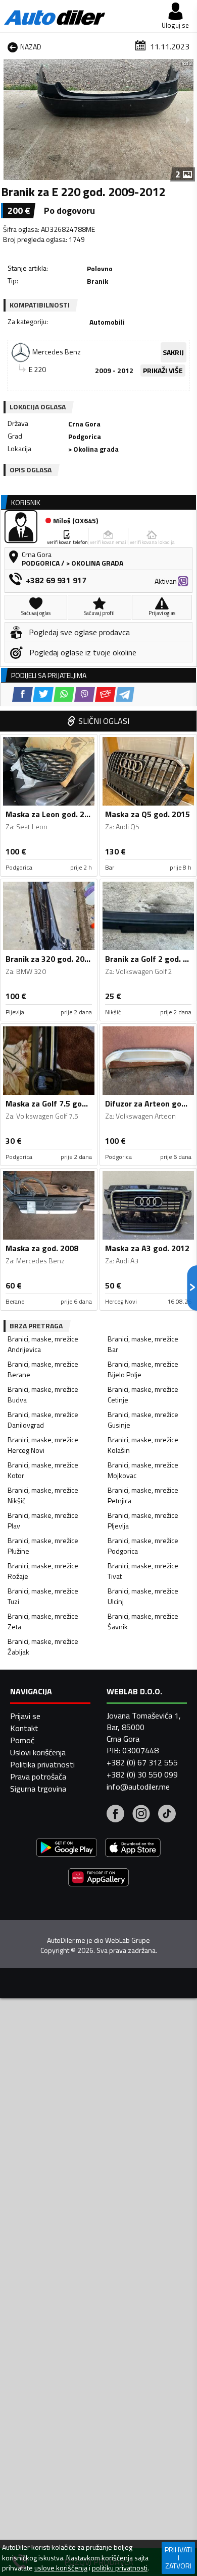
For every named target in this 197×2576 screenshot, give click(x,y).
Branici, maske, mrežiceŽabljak (43, 1646)
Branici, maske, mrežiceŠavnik (143, 1621)
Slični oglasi (104, 721)
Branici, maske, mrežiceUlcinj (143, 1596)
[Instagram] (141, 1815)
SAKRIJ (173, 352)
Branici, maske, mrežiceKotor (43, 1470)
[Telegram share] (125, 694)
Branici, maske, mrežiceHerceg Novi (43, 1445)
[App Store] (133, 1849)
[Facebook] (115, 1815)
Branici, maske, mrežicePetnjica (143, 1495)
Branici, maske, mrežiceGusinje (143, 1420)
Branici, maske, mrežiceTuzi (43, 1596)
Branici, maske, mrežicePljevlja (143, 1520)
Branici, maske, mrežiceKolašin (143, 1445)
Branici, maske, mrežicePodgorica (143, 1546)
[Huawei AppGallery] (98, 1879)
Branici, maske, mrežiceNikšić (43, 1495)
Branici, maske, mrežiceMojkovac (143, 1470)
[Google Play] (67, 1849)
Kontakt (24, 1728)
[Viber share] (85, 694)
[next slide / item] (188, 119)
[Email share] (105, 694)
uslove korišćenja (61, 2568)
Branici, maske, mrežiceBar (143, 1344)
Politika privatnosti (42, 1764)
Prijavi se (25, 1716)
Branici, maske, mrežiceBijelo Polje (143, 1369)
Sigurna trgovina (38, 1789)
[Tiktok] (167, 1815)
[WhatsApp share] (64, 694)
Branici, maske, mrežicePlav (43, 1520)
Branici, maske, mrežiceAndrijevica (43, 1344)
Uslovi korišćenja (38, 1752)
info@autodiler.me (138, 1787)
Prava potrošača (38, 1776)
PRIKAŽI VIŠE (163, 370)
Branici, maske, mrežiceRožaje (43, 1571)
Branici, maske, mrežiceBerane (43, 1369)
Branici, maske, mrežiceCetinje (143, 1394)
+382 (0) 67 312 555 (142, 1762)
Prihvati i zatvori (178, 2558)
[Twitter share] (43, 694)
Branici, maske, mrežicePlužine (43, 1546)
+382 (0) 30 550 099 (142, 1774)
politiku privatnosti (120, 2568)
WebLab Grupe (128, 1940)
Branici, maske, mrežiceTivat (143, 1571)
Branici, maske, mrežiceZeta (43, 1621)
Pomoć (22, 1740)
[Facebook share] (22, 694)
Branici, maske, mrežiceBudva (43, 1394)
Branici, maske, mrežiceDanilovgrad (43, 1420)
